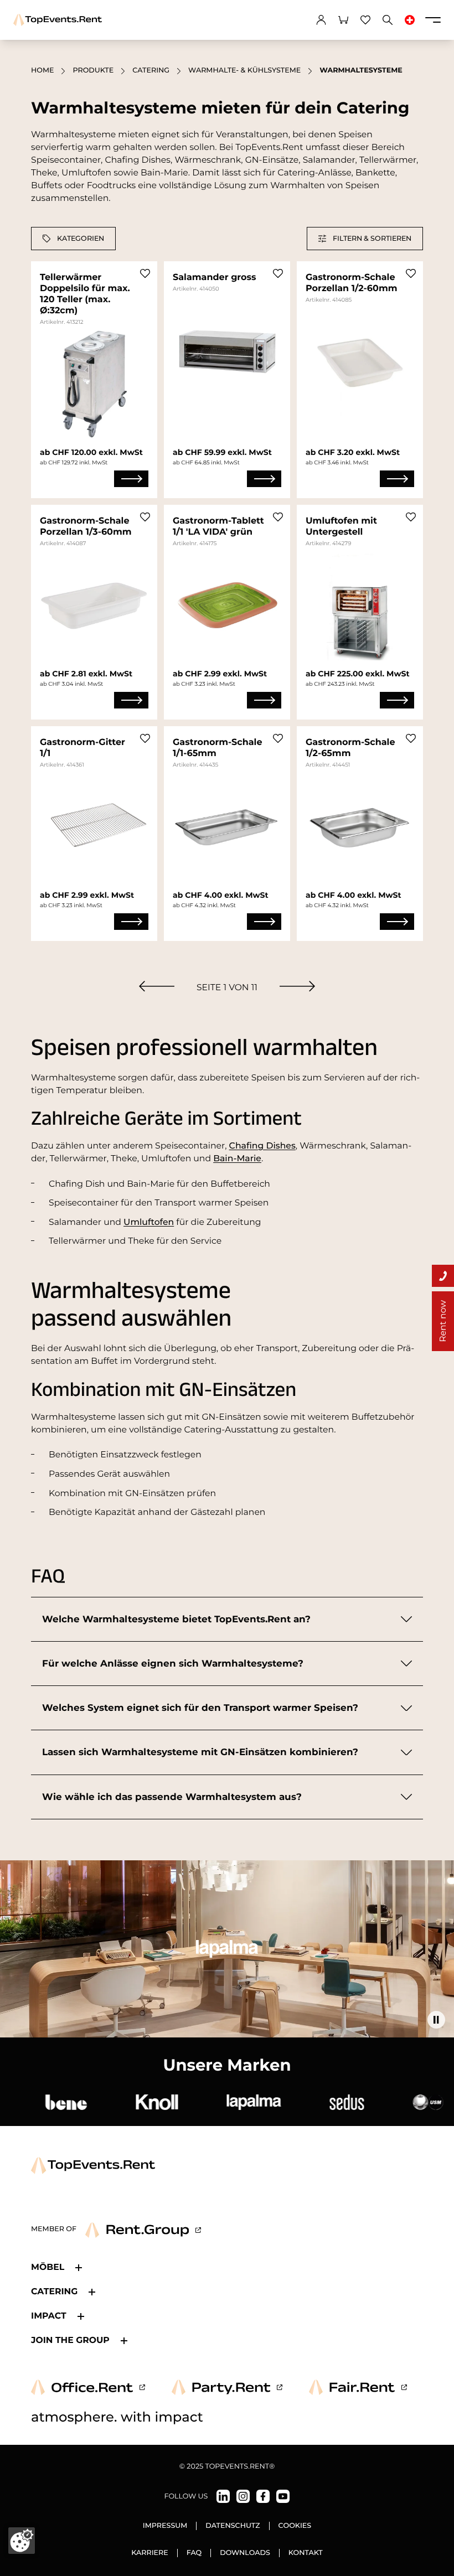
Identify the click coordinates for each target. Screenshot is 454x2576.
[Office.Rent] (88, 2387)
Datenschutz (233, 2526)
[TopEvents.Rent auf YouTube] (283, 2496)
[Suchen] (388, 20)
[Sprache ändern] (410, 20)
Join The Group (70, 2340)
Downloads (245, 2553)
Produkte (93, 71)
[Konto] (321, 20)
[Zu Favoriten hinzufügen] (145, 273)
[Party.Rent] (227, 2387)
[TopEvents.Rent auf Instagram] (243, 2496)
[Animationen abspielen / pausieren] (436, 2020)
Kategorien (81, 238)
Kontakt (306, 2553)
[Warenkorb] (343, 20)
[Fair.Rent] (358, 2387)
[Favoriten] (365, 20)
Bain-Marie (237, 1158)
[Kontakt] (443, 1276)
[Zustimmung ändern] (22, 2541)
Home (42, 71)
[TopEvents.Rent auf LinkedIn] (223, 2496)
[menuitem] (157, 986)
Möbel (48, 2267)
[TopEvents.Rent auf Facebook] (263, 2496)
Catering (151, 71)
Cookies (295, 2526)
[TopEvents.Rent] (58, 20)
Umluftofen (149, 1222)
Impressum (165, 2526)
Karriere (150, 2553)
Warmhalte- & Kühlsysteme (244, 71)
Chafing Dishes (262, 1145)
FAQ (194, 2553)
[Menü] (433, 20)
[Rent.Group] (143, 2230)
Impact (49, 2316)
